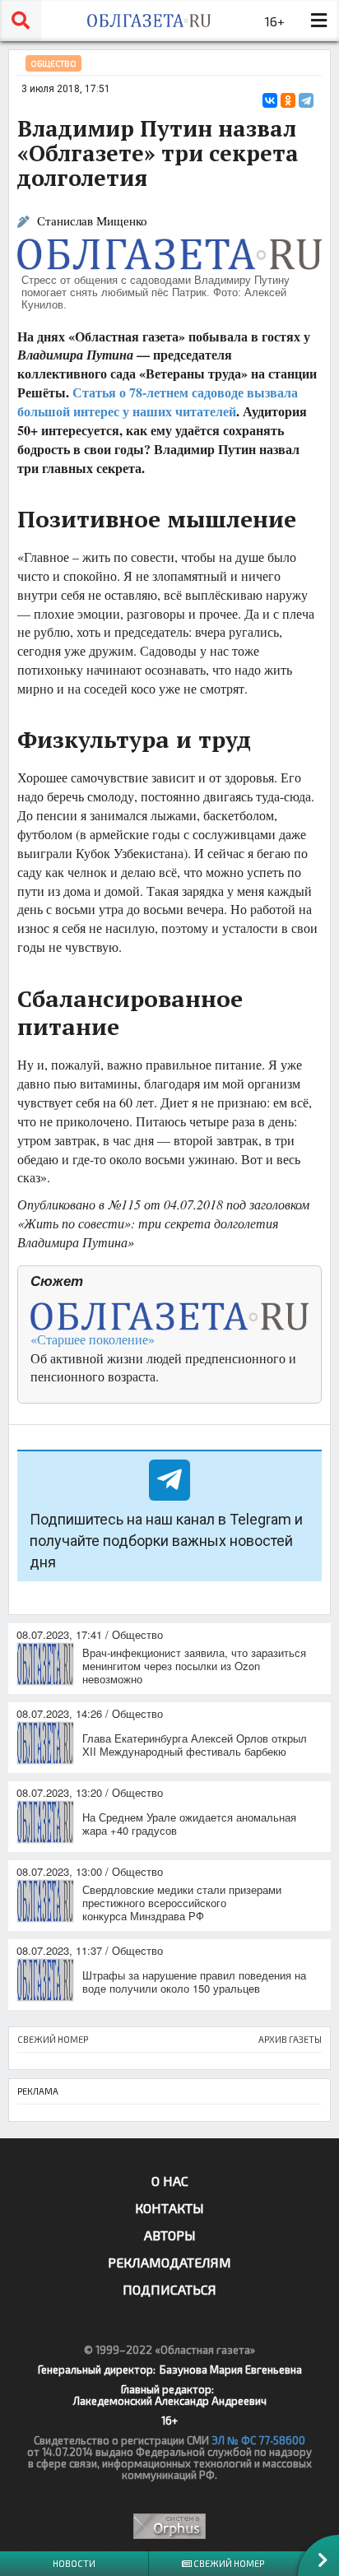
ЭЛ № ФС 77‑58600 (258, 2440)
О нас (170, 2181)
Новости (74, 2563)
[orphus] (169, 2526)
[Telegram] (306, 100)
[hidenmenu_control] (318, 21)
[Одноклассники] (288, 100)
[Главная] (149, 21)
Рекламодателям (169, 2262)
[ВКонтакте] (270, 100)
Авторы (170, 2235)
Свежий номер (228, 2563)
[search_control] (21, 21)
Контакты (169, 2208)
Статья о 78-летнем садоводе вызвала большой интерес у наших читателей (158, 401)
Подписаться (169, 2289)
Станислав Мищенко (92, 221)
